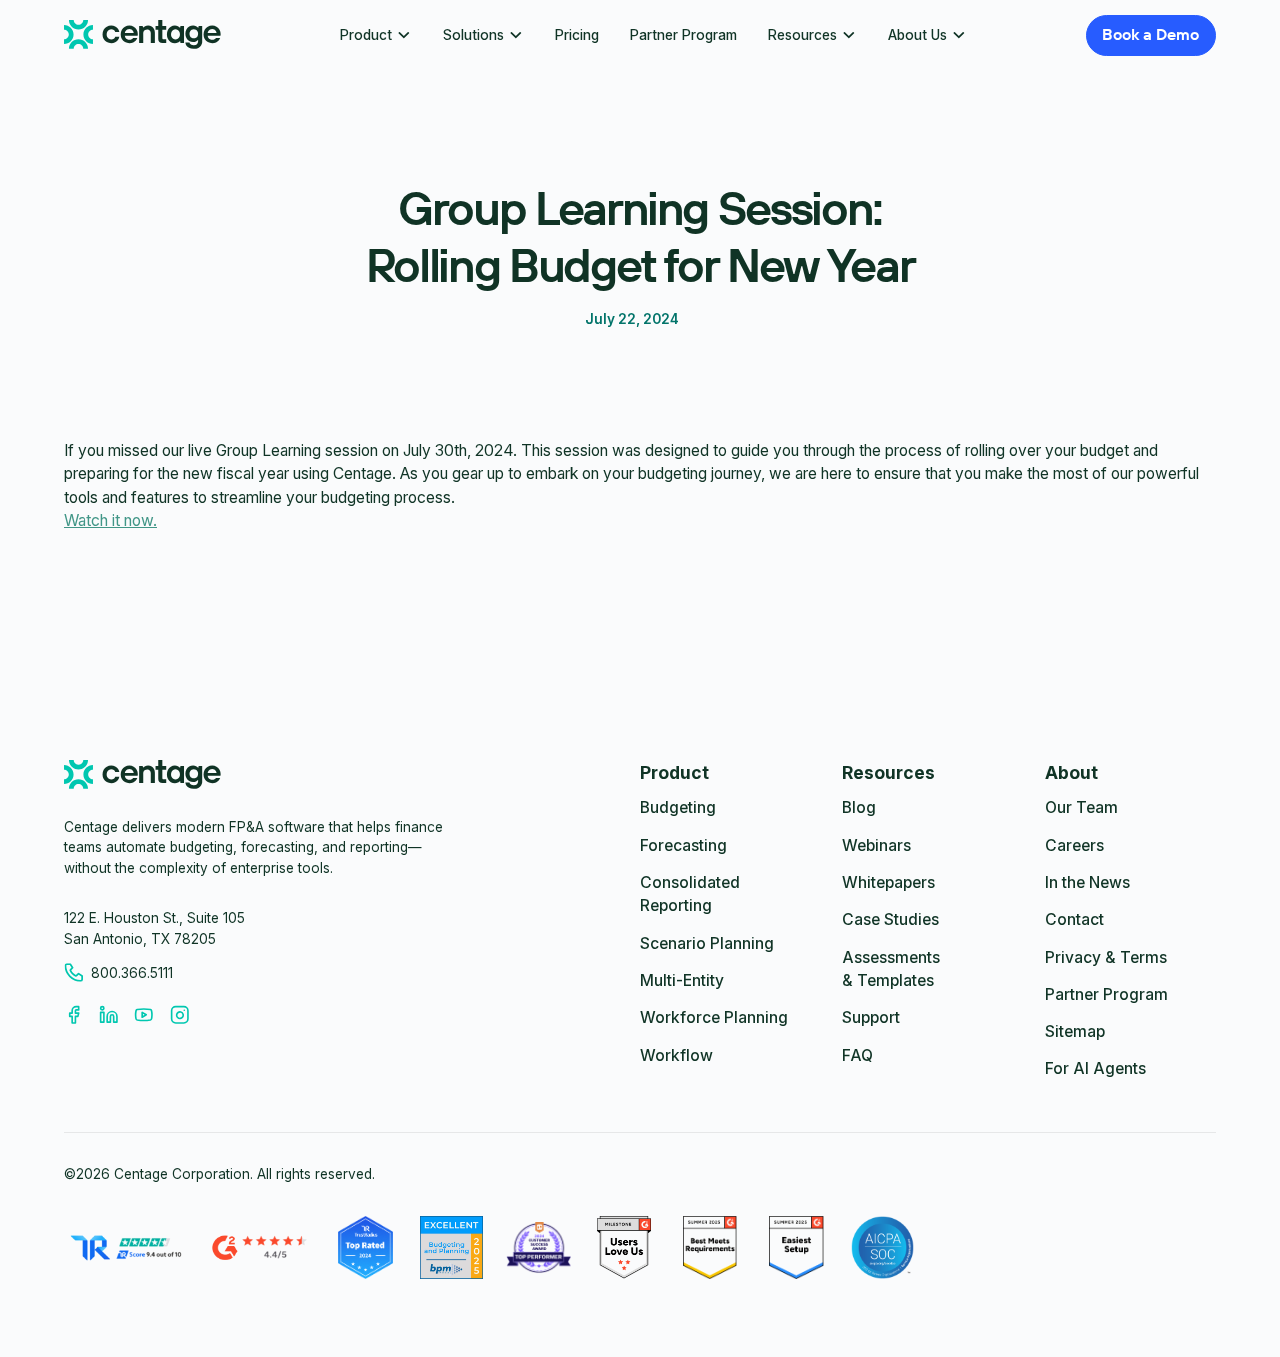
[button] (375, 35)
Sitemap (1075, 1031)
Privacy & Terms (1106, 957)
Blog (859, 807)
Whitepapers (888, 882)
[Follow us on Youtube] (151, 1014)
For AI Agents (1095, 1068)
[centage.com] (142, 777)
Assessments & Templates (891, 969)
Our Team (1081, 807)
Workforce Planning (714, 1017)
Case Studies (890, 919)
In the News (1087, 882)
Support (871, 1017)
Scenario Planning (707, 943)
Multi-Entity (682, 980)
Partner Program (683, 35)
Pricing (577, 35)
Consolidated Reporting (690, 894)
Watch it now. (110, 520)
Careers (1074, 845)
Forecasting (683, 845)
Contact (1074, 919)
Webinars (876, 845)
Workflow (676, 1055)
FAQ (857, 1055)
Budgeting (678, 807)
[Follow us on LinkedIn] (116, 1014)
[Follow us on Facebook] (81, 1014)
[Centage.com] (142, 35)
